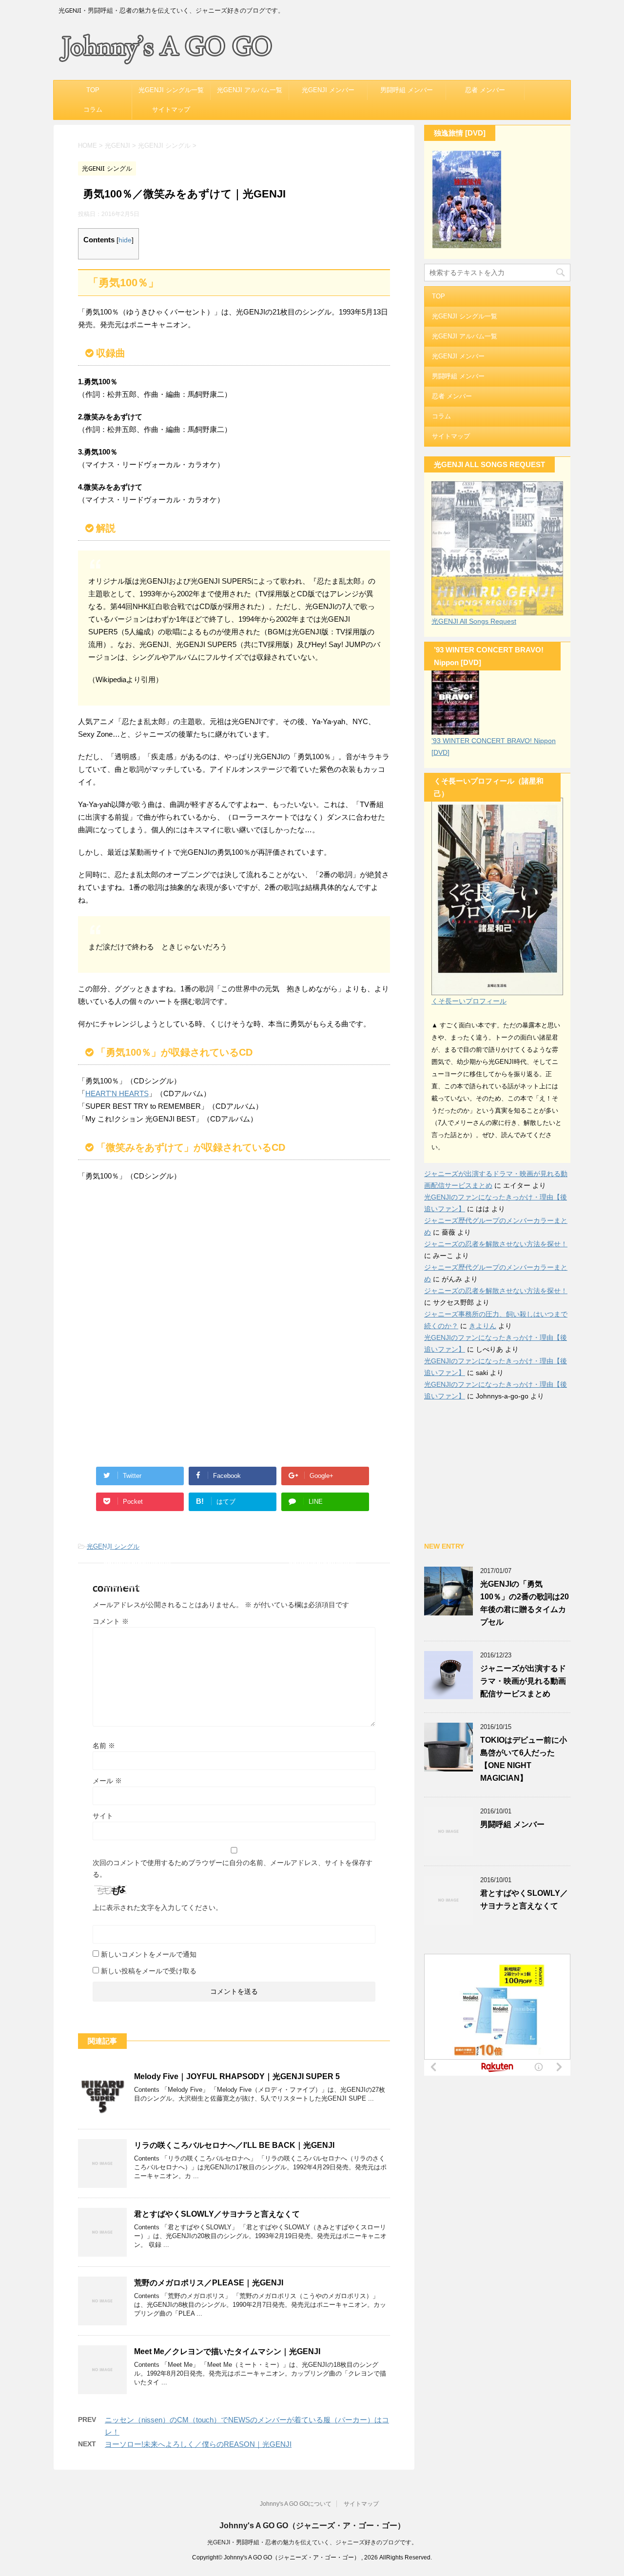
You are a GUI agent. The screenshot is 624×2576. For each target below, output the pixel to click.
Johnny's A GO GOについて (296, 2504)
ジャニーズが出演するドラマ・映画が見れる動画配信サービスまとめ (523, 1681)
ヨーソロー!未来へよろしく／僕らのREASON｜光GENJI (198, 2444)
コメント (111, 1621)
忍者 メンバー (485, 90)
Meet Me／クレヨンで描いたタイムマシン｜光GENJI (227, 2351)
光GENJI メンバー (328, 90)
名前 (104, 1746)
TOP (93, 90)
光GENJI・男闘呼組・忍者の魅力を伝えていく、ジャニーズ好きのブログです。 (312, 2542)
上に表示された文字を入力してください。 (157, 1907)
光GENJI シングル (113, 1546)
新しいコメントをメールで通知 (149, 1954)
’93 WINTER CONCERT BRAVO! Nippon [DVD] (494, 747)
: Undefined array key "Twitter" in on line (141, 1478)
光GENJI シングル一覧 (171, 90)
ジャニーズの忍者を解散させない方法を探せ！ (496, 1244)
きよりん (483, 1326)
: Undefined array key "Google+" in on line (326, 1478)
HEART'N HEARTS (117, 1093)
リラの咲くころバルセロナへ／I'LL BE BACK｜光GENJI (234, 2145)
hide (125, 240)
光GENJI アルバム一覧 (250, 90)
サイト (103, 1816)
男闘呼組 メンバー (407, 90)
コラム (93, 109)
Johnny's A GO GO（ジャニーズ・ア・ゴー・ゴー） (312, 2526)
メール (107, 1781)
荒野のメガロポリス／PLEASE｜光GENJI (209, 2283)
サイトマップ (171, 109)
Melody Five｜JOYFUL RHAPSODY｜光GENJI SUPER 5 (237, 2076)
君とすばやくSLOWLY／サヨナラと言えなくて (217, 2214)
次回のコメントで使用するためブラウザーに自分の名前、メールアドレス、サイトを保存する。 (233, 1868)
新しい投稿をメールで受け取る (149, 1971)
